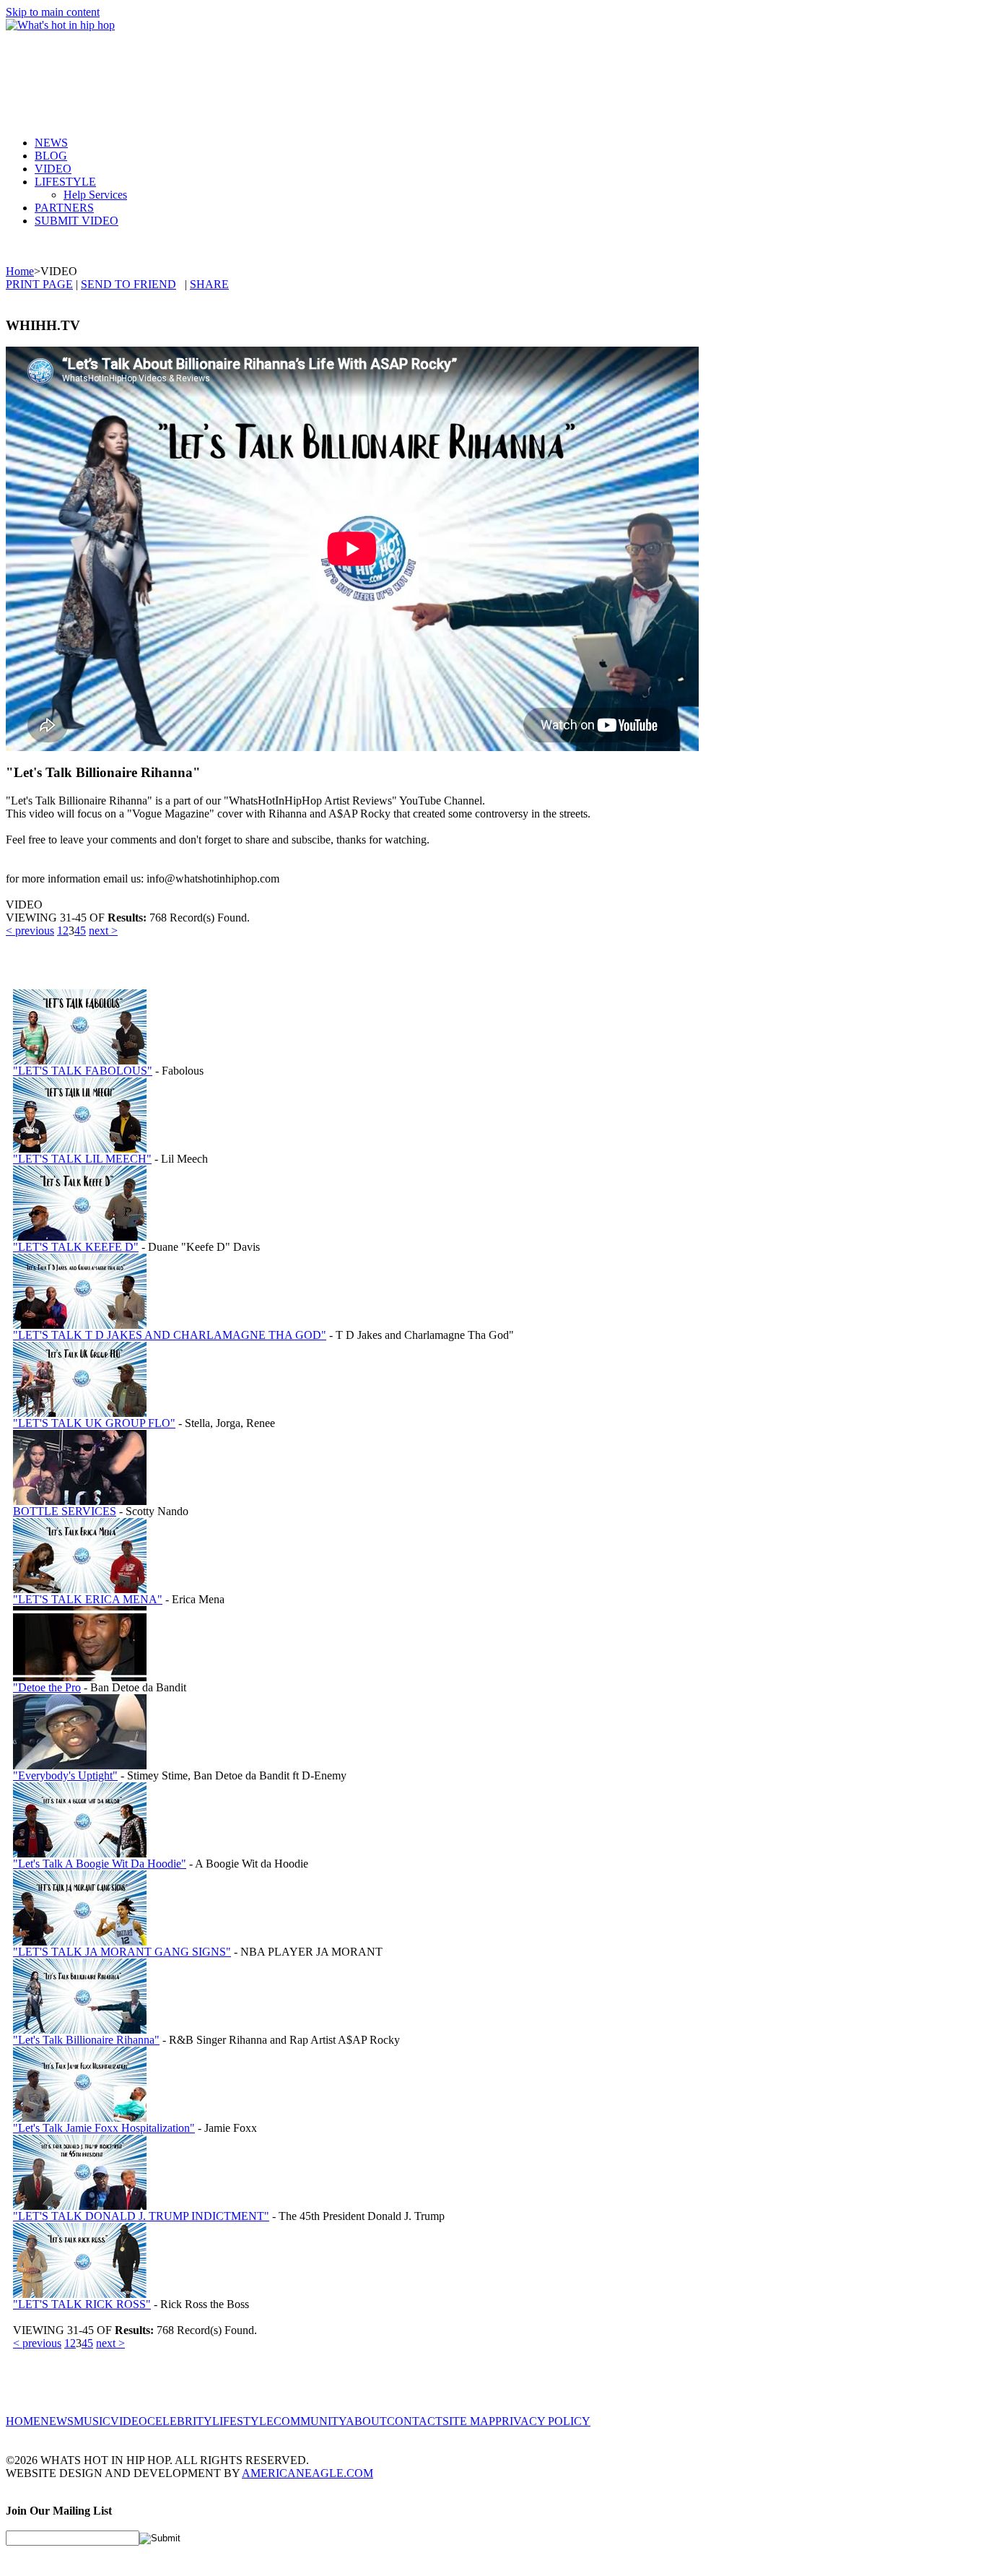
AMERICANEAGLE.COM (307, 2473)
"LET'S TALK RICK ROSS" (82, 2304)
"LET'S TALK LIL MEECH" (82, 1159)
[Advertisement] (269, 71)
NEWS (51, 143)
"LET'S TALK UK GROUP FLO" (94, 1423)
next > (103, 931)
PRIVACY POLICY (543, 2421)
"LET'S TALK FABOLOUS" (83, 1071)
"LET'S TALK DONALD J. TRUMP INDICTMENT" (141, 2216)
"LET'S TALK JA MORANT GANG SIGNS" (122, 1952)
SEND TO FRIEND (128, 284)
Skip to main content (53, 12)
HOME (23, 2421)
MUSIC (92, 2421)
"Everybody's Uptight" (65, 1775)
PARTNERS (64, 208)
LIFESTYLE (65, 182)
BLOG (51, 156)
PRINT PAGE (39, 284)
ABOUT (366, 2421)
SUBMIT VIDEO (77, 221)
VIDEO (53, 169)
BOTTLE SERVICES (65, 1511)
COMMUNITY (310, 2421)
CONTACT (415, 2421)
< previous (30, 931)
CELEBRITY (180, 2421)
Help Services (95, 195)
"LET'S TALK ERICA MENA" (88, 1599)
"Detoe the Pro (47, 1687)
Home (20, 271)
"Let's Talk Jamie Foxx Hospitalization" (104, 2128)
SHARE (209, 284)
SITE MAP (469, 2421)
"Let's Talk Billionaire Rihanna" (86, 2040)
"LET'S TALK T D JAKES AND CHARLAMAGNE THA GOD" (170, 1335)
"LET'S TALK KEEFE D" (76, 1247)
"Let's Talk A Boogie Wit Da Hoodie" (100, 1864)
